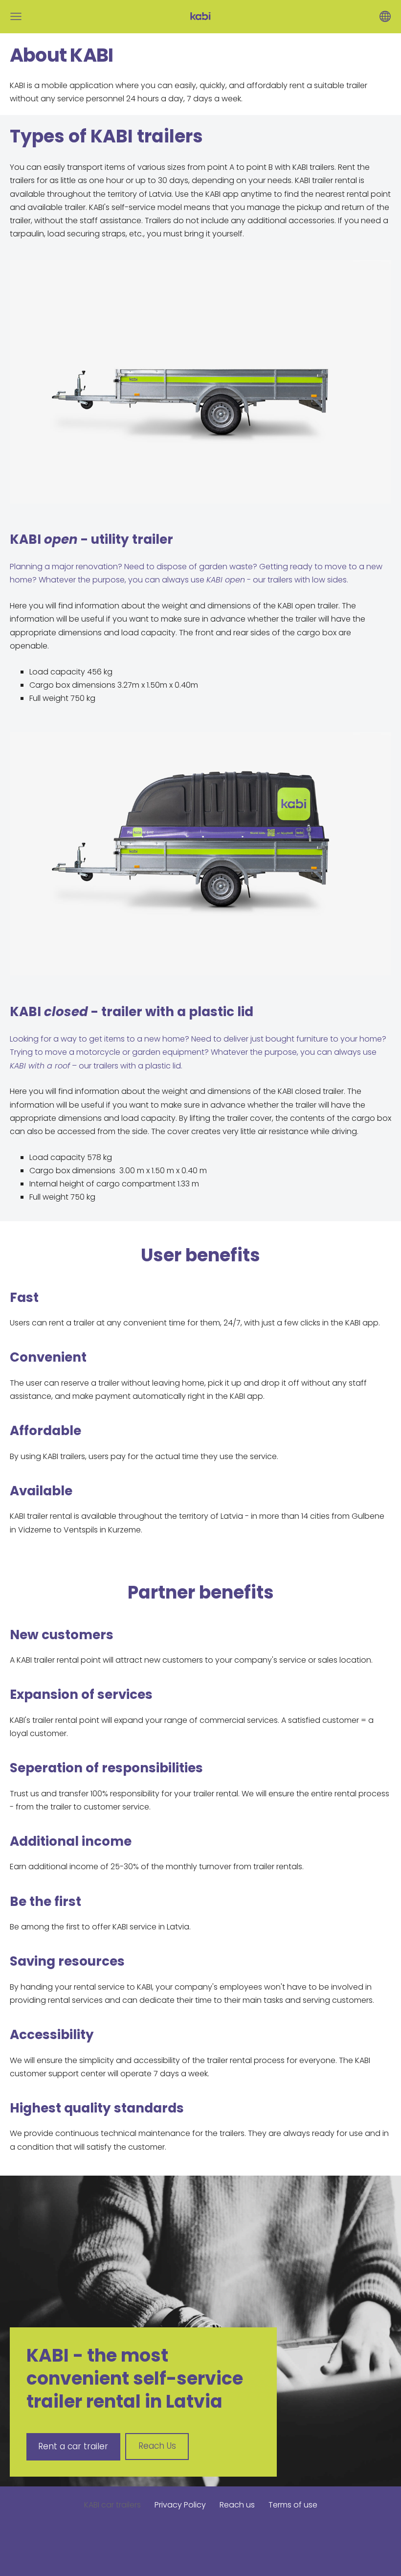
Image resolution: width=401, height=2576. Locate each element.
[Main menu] (16, 16)
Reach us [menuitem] (237, 2505)
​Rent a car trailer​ (73, 2446)
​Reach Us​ (157, 2446)
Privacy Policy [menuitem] (180, 2505)
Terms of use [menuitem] (293, 2505)
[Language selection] (385, 16)
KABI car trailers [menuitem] (112, 2505)
